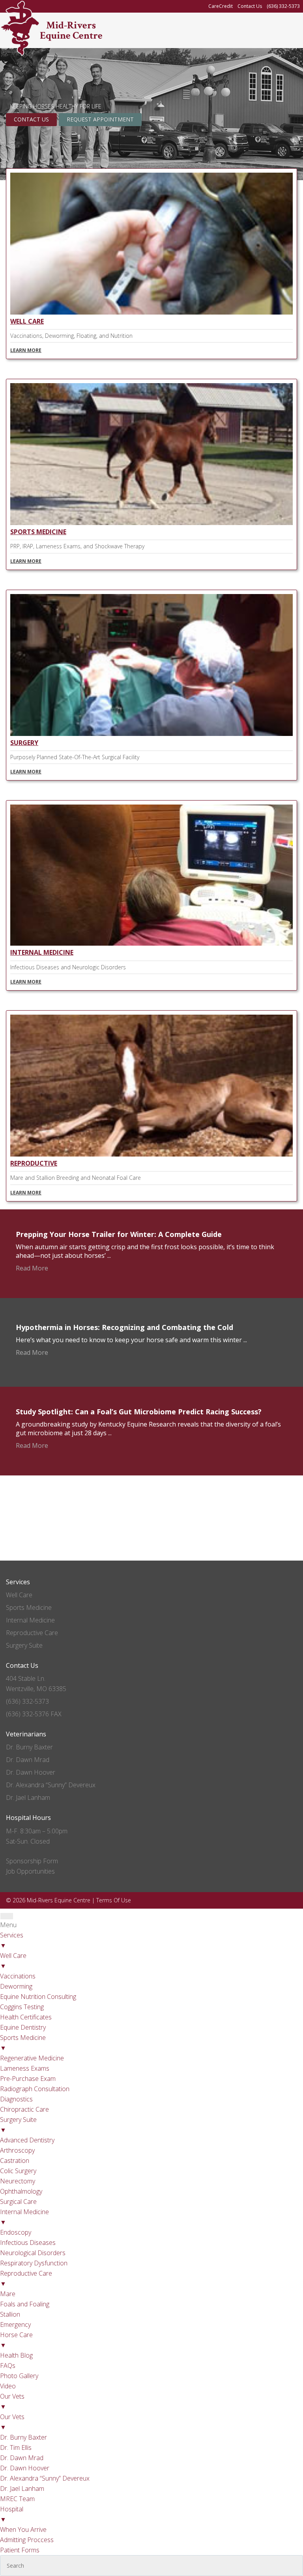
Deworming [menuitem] (16, 1986)
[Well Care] (151, 311)
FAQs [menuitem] (8, 2366)
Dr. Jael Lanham (28, 1797)
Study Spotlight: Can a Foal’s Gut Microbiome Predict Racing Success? (139, 1412)
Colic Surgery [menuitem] (18, 2171)
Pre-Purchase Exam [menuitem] (28, 2079)
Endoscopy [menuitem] (16, 2232)
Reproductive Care (32, 1633)
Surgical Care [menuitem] (18, 2202)
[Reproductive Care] (151, 1153)
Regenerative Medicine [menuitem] (32, 2058)
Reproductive (34, 1163)
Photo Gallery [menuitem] (19, 2376)
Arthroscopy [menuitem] (17, 2150)
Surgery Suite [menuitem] (18, 2125)
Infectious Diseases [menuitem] (28, 2243)
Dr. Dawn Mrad (28, 1760)
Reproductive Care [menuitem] (26, 2278)
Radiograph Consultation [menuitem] (35, 2089)
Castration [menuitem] (15, 2161)
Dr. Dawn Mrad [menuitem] (22, 2458)
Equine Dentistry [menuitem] (23, 2027)
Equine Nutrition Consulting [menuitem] (38, 1997)
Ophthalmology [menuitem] (21, 2191)
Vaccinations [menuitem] (18, 1976)
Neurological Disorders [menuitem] (33, 2253)
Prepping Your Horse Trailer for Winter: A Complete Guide (119, 1234)
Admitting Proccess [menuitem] (27, 2540)
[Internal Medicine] (151, 942)
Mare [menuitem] (8, 2294)
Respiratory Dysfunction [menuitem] (34, 2263)
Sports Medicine (38, 532)
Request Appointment (100, 119)
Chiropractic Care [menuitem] (24, 2109)
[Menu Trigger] (7, 1916)
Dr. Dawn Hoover (31, 1772)
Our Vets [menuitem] (12, 2401)
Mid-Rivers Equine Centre (71, 30)
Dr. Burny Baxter (29, 1747)
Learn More (26, 350)
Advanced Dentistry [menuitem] (27, 2140)
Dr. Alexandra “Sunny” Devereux (51, 1785)
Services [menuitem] (12, 1940)
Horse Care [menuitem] (16, 2340)
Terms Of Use (114, 1900)
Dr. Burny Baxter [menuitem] (23, 2437)
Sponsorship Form (32, 1861)
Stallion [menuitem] (10, 2314)
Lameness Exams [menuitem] (25, 2068)
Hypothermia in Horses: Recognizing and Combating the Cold (124, 1327)
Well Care (27, 321)
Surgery (24, 743)
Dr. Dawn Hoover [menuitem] (25, 2468)
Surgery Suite (24, 1645)
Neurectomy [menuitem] (18, 2181)
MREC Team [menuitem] (17, 2499)
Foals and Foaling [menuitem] (25, 2304)
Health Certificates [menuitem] (26, 2017)
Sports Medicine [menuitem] (23, 2043)
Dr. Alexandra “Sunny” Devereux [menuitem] (45, 2478)
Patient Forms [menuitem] (20, 2550)
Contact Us (31, 119)
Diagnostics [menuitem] (16, 2099)
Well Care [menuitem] (13, 1961)
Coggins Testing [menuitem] (22, 2007)
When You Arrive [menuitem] (23, 2529)
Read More (32, 1268)
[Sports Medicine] (151, 521)
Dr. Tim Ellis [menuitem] (16, 2447)
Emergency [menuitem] (15, 2325)
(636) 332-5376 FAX (34, 1714)
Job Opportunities (30, 1871)
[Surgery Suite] (151, 732)
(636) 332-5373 (27, 1701)
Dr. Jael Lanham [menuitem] (22, 2488)
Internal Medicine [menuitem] (24, 2217)
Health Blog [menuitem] (16, 2355)
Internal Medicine (42, 952)
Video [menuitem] (8, 2386)
